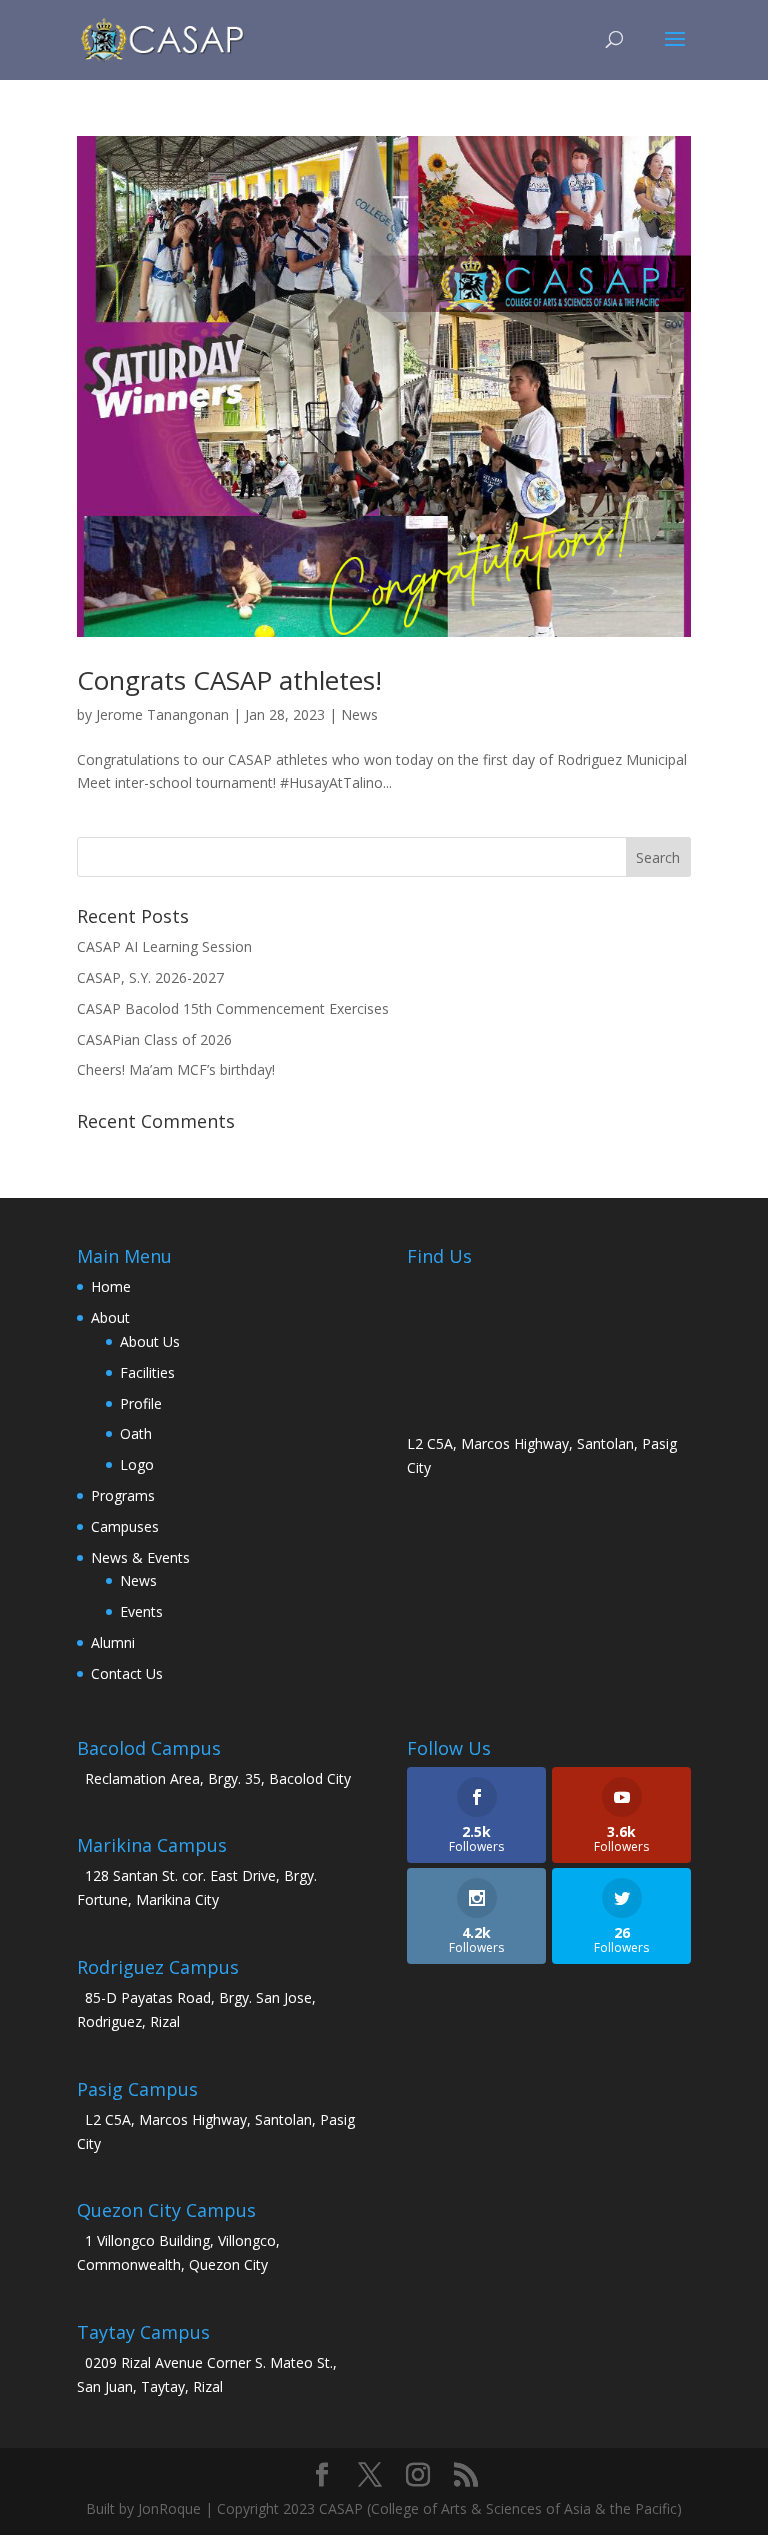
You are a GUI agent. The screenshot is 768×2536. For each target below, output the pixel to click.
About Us (150, 1341)
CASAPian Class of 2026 (154, 1039)
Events (141, 1611)
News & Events (140, 1557)
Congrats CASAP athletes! (229, 680)
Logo (137, 1464)
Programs (123, 1495)
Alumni (113, 1642)
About (110, 1317)
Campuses (125, 1526)
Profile (141, 1403)
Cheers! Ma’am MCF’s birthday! (176, 1069)
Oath (136, 1433)
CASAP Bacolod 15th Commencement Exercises (233, 1008)
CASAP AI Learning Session (164, 946)
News (359, 714)
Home (111, 1286)
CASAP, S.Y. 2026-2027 (150, 977)
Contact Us (127, 1673)
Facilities (147, 1372)
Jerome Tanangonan (162, 714)
